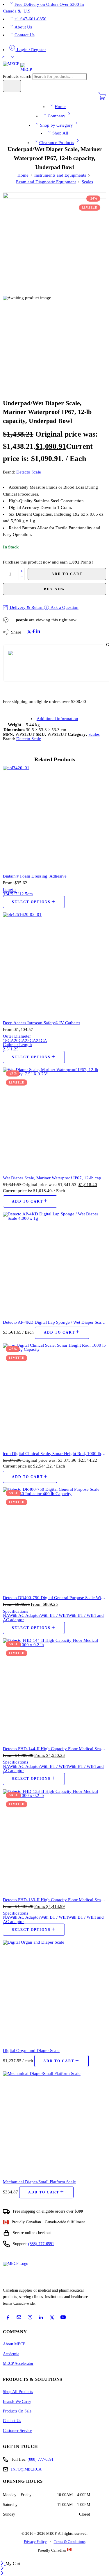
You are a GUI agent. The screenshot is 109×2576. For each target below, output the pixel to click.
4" (9, 894)
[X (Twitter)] (52, 2317)
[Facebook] (8, 2317)
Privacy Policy (35, 2542)
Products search (18, 76)
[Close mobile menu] (2, 2574)
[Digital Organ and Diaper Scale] (54, 1992)
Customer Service (17, 2431)
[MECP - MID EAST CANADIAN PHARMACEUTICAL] (17, 67)
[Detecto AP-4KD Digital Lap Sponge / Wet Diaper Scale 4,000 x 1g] (54, 1263)
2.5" (7, 1049)
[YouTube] (63, 2317)
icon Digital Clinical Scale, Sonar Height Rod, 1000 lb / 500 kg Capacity (54, 1453)
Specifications (16, 1611)
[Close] (3, 2564)
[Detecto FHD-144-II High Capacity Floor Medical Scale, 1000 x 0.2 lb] (54, 1690)
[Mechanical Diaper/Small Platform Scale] (54, 2123)
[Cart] (102, 99)
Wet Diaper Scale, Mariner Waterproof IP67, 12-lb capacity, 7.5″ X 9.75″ (54, 1178)
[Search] (12, 86)
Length (9, 889)
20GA (19, 1041)
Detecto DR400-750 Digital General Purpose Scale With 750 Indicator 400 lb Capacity (54, 1598)
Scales (87, 182)
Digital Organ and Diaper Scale (31, 2050)
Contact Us (25, 35)
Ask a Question (64, 607)
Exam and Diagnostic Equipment (46, 182)
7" (17, 894)
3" (5, 894)
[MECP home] (22, 2273)
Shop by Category (57, 125)
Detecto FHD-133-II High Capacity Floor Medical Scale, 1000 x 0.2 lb (54, 1900)
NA (6, 1615)
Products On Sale (17, 2411)
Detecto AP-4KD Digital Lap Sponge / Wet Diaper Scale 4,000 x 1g (54, 1322)
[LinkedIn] (41, 2317)
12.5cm (26, 894)
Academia (11, 2354)
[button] (30, 1201)
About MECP (14, 2344)
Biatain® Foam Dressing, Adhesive (35, 876)
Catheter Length (17, 1045)
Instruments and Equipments (60, 175)
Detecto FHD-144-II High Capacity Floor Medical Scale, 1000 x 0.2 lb (54, 1749)
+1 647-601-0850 (31, 19)
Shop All (60, 133)
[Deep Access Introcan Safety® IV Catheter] (54, 964)
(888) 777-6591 (41, 2244)
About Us (23, 27)
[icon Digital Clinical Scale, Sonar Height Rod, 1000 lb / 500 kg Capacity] (54, 1395)
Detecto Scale (29, 472)
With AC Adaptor (25, 1615)
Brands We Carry (17, 2402)
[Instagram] (30, 2317)
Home (60, 107)
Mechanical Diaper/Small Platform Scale (39, 2182)
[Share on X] (29, 632)
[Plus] (22, 571)
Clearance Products (57, 143)
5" (13, 894)
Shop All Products (18, 2392)
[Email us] (19, 2317)
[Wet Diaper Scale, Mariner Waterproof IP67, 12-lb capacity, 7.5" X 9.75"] (54, 1119)
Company (57, 116)
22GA (31, 1041)
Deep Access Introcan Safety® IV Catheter (42, 1023)
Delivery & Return (26, 607)
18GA (8, 1041)
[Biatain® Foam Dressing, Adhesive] (54, 817)
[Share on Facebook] (34, 632)
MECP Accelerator (18, 2364)
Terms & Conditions (70, 2542)
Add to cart (67, 574)
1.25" (15, 1049)
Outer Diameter (17, 1036)
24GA (42, 1041)
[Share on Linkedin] (38, 632)
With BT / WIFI (54, 1615)
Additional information (57, 719)
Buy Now (54, 589)
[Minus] (22, 577)
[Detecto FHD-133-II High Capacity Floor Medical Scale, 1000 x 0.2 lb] (54, 1841)
